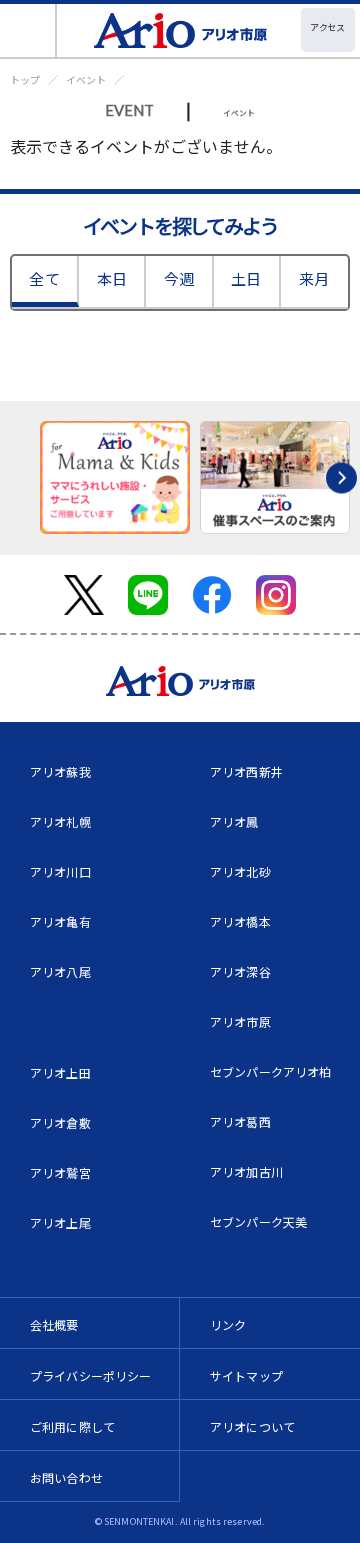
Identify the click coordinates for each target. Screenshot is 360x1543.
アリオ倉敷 (60, 1122)
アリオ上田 (60, 1072)
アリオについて (252, 1426)
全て (44, 278)
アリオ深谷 (240, 971)
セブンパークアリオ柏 (271, 1071)
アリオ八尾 (60, 971)
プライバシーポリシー (91, 1375)
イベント (86, 79)
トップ (25, 79)
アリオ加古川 (246, 1171)
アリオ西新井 (246, 771)
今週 (179, 278)
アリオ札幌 (60, 821)
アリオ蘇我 (60, 771)
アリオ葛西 (240, 1121)
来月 (314, 278)
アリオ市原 (240, 1021)
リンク (228, 1324)
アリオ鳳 (234, 821)
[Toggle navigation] (28, 30)
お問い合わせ (66, 1477)
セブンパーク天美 (258, 1221)
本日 (112, 278)
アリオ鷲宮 (60, 1172)
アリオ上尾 (60, 1222)
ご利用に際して (72, 1426)
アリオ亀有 (60, 921)
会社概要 (54, 1324)
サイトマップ (246, 1375)
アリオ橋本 (240, 921)
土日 (246, 278)
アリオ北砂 (240, 871)
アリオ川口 (60, 871)
